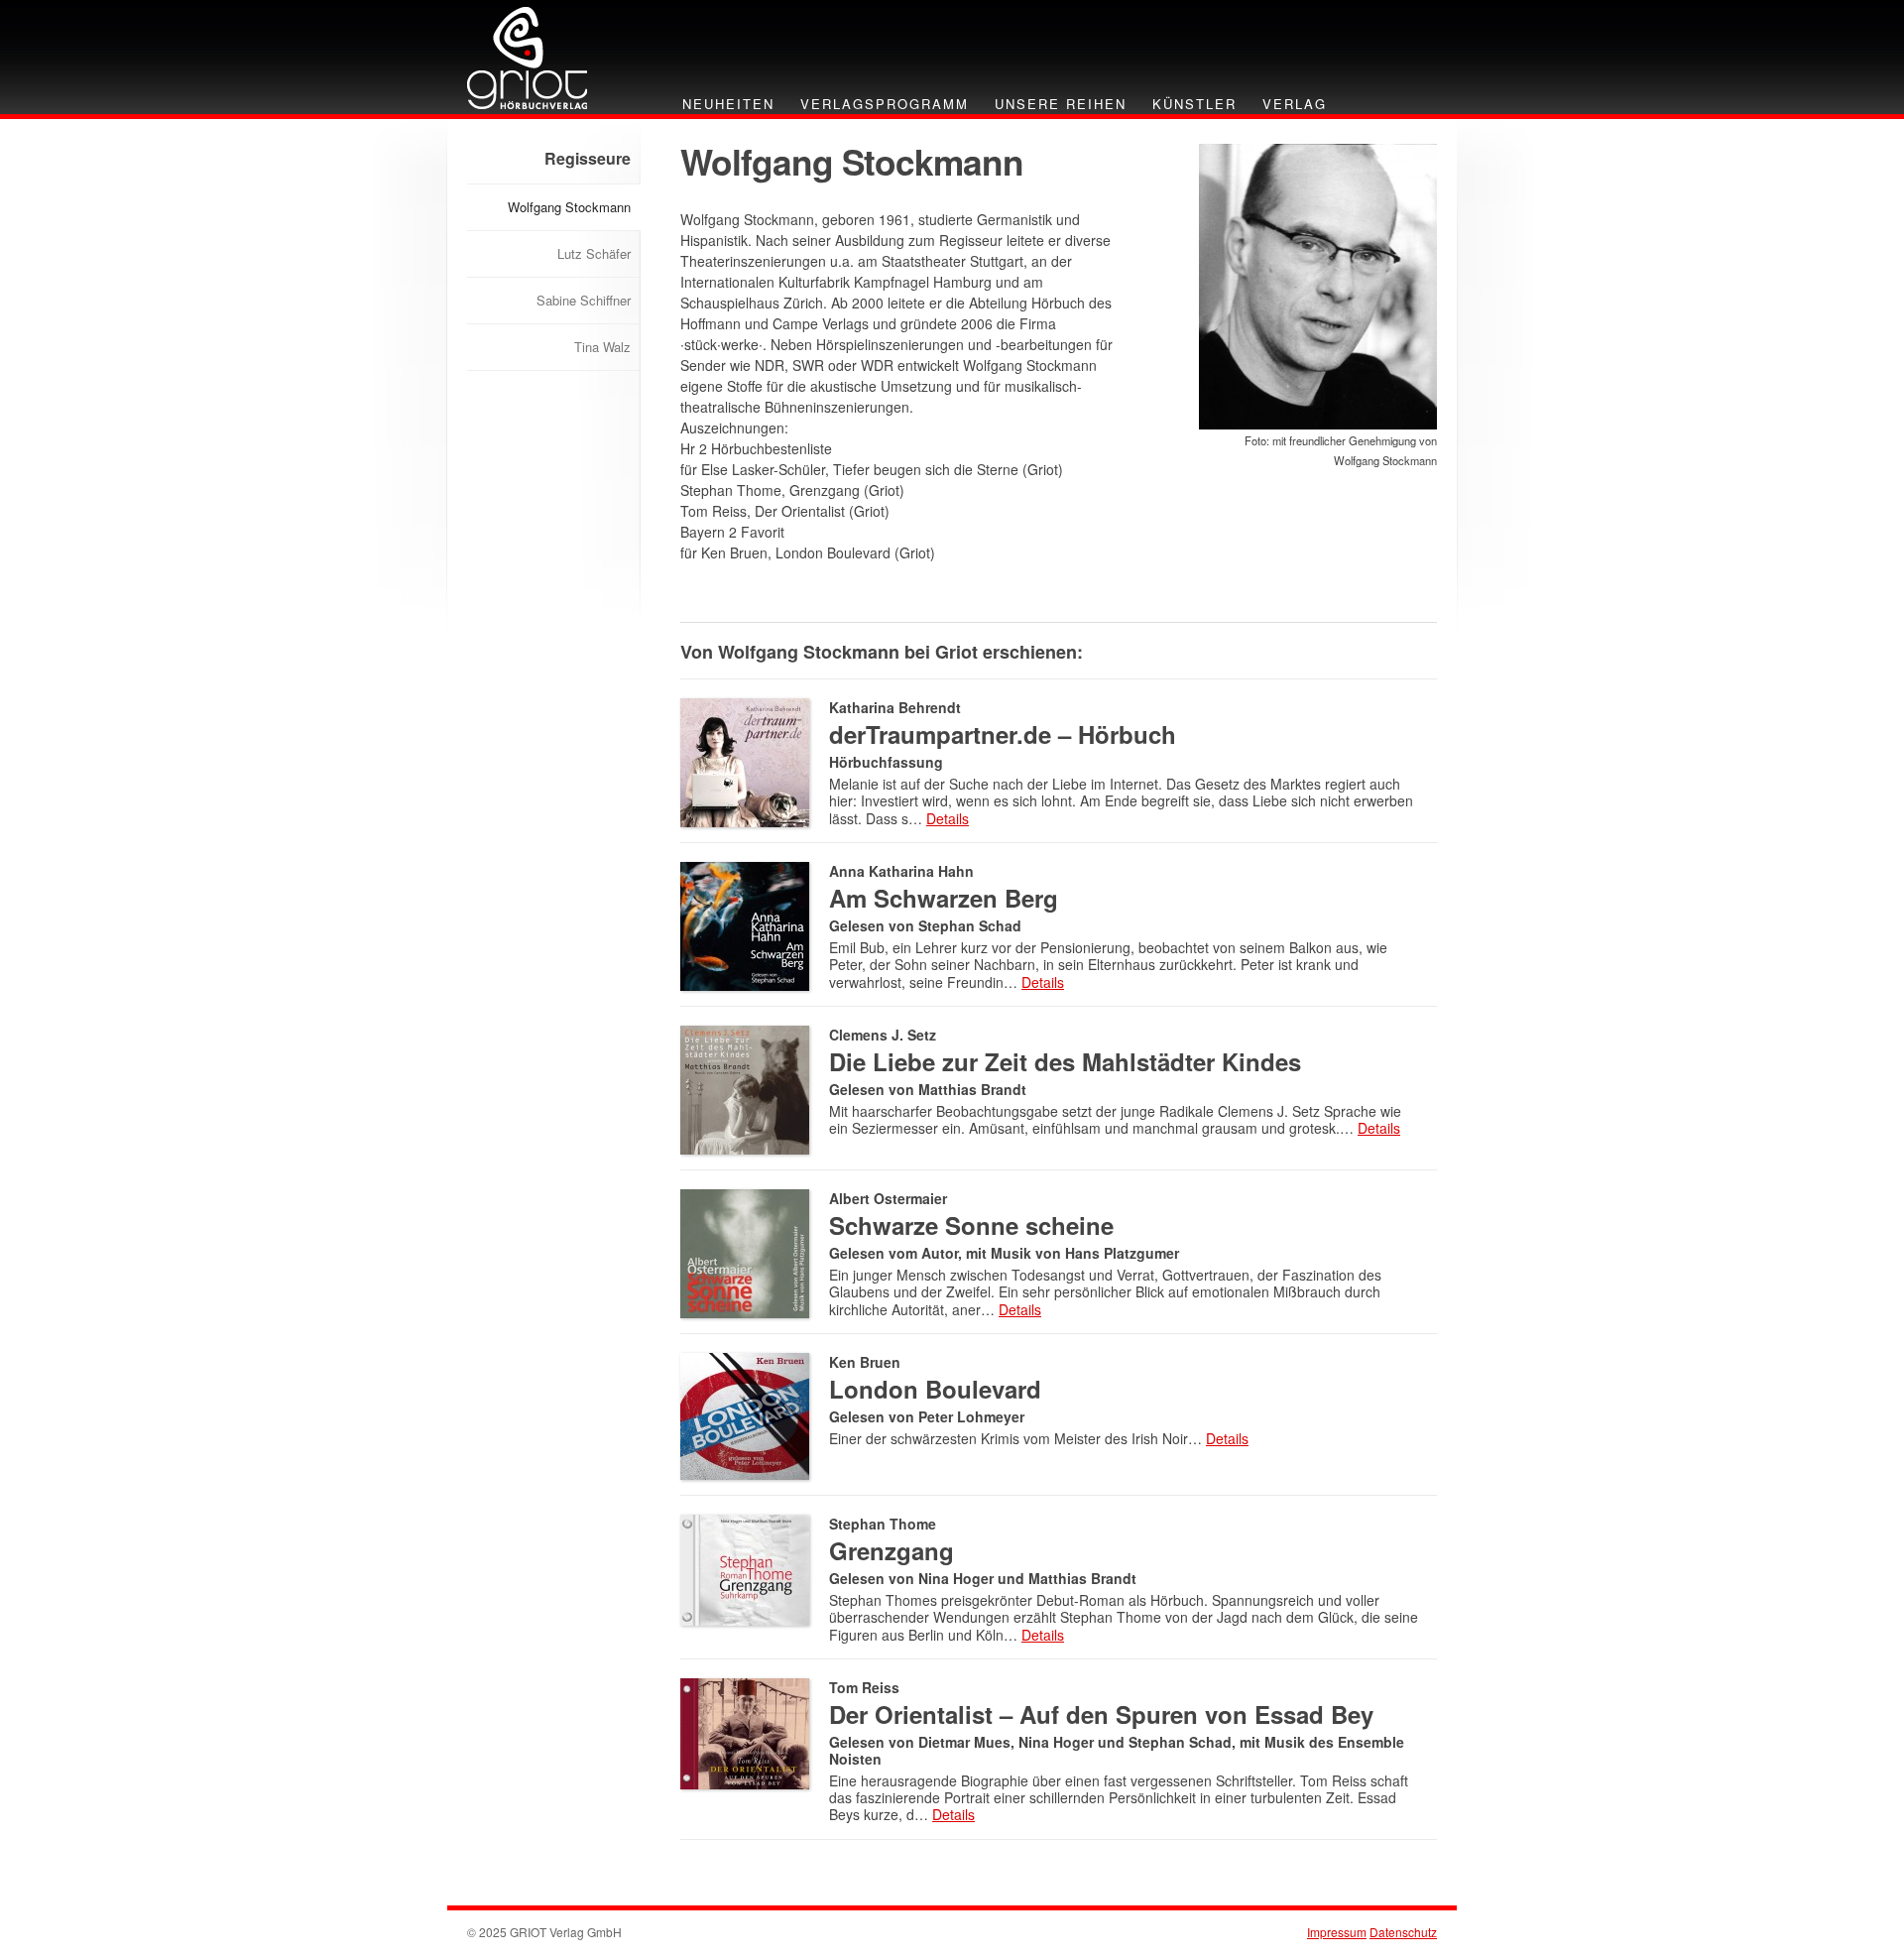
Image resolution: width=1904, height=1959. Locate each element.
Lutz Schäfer (594, 253)
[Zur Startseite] (527, 56)
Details (948, 818)
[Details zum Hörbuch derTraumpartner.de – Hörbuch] (745, 760)
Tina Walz (602, 347)
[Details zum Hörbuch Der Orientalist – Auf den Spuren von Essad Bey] (745, 1731)
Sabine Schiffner (584, 300)
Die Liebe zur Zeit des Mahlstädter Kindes (1065, 1061)
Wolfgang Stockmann (569, 207)
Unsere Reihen (1061, 104)
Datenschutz (1403, 1932)
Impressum (1337, 1932)
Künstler (1194, 104)
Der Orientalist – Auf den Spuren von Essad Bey (1101, 1714)
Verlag (1295, 104)
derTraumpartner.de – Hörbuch (1003, 734)
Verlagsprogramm (885, 104)
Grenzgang (892, 1550)
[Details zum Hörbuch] (745, 924)
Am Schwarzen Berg (944, 898)
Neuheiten (728, 104)
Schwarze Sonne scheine (971, 1225)
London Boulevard (935, 1389)
